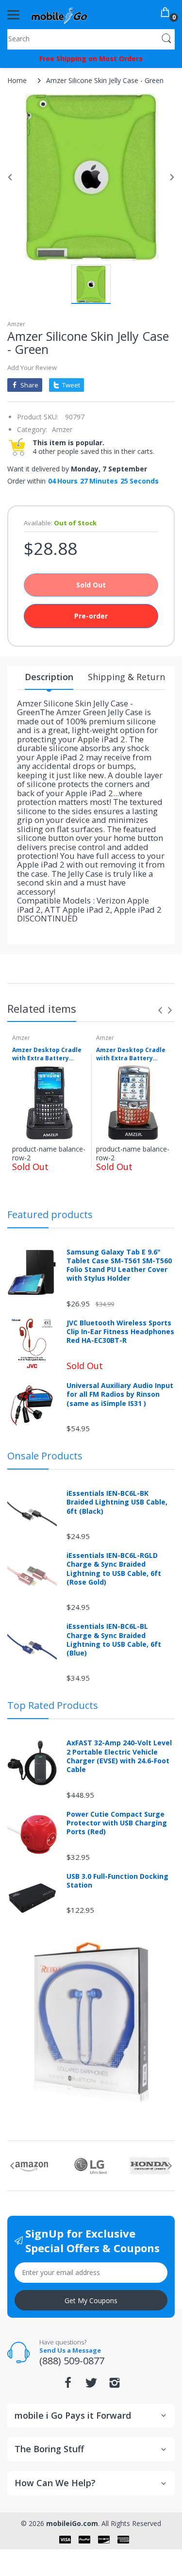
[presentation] (160, 1010)
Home (17, 80)
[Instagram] (115, 2385)
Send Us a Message (70, 2350)
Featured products (50, 1214)
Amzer (16, 324)
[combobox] (91, 38)
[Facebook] (68, 2385)
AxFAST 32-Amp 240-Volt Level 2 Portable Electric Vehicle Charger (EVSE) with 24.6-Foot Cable (119, 1756)
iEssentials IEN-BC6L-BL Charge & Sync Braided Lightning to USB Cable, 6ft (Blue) (114, 1640)
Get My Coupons (91, 2300)
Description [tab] (49, 677)
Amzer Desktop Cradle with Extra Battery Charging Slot (47, 1054)
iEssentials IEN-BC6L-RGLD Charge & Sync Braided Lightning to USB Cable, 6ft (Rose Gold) (114, 1569)
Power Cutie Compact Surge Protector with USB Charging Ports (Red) (117, 1823)
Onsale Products (45, 1456)
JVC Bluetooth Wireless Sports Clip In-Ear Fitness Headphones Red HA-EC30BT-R (120, 1332)
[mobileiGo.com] (59, 15)
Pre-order (91, 616)
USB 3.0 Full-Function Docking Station (117, 1881)
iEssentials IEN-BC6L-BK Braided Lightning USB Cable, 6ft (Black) (117, 1502)
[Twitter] (91, 2385)
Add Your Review (32, 368)
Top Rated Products (53, 1705)
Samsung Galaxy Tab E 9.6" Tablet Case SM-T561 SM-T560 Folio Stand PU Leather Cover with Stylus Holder (119, 1265)
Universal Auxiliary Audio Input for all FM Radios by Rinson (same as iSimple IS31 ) (120, 1394)
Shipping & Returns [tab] (129, 677)
